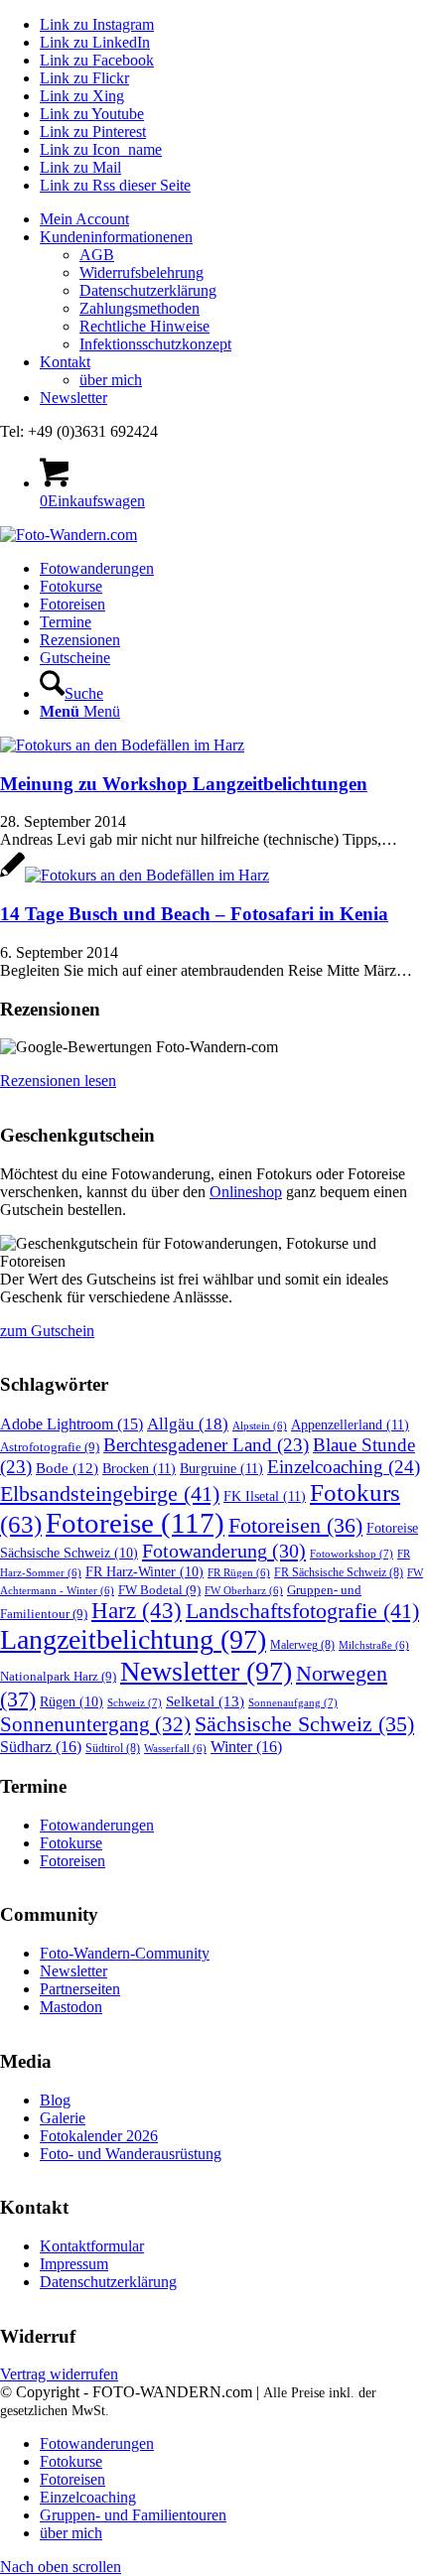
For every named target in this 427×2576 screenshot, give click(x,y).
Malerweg (302, 1645)
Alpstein (260, 1426)
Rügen (71, 1702)
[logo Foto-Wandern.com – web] (69, 535)
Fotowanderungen (97, 1825)
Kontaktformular (92, 2246)
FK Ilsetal (265, 1496)
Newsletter (73, 398)
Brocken (139, 1468)
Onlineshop (246, 1192)
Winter (246, 1747)
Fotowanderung (224, 1551)
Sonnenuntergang (95, 1724)
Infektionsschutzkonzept (155, 344)
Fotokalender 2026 (99, 2136)
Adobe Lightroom (71, 1424)
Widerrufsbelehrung (142, 272)
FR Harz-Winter (144, 1572)
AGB (97, 255)
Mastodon (71, 2007)
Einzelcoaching (344, 1467)
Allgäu (188, 1424)
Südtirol (113, 1748)
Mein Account (84, 219)
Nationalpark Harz (58, 1676)
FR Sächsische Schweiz (339, 1572)
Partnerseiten (80, 1989)
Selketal (205, 1701)
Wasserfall (175, 1749)
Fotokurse (71, 1843)
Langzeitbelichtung (133, 1639)
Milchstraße (374, 1645)
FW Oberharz (244, 1591)
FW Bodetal (159, 1590)
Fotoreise (135, 1523)
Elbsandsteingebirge (110, 1493)
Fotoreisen (295, 1526)
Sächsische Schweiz (304, 1724)
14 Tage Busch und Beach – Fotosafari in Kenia (194, 914)
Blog (55, 2100)
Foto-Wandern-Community (125, 1953)
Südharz (41, 1747)
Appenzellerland (350, 1424)
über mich (111, 380)
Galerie (63, 2118)
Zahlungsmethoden (140, 308)
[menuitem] (233, 219)
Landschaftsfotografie (302, 1611)
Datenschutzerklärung (148, 290)
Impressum (74, 2264)
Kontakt (65, 362)
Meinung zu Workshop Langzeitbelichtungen (184, 784)
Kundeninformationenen (116, 237)
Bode (67, 1468)
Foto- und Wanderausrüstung (131, 2154)
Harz (137, 1611)
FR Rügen (239, 1573)
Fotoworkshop (352, 1554)
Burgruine (221, 1468)
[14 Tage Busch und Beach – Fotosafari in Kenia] (135, 875)
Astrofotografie (50, 1447)
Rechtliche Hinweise (144, 326)
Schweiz (135, 1702)
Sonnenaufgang (293, 1702)
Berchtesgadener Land (206, 1445)
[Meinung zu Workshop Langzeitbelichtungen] (122, 745)
